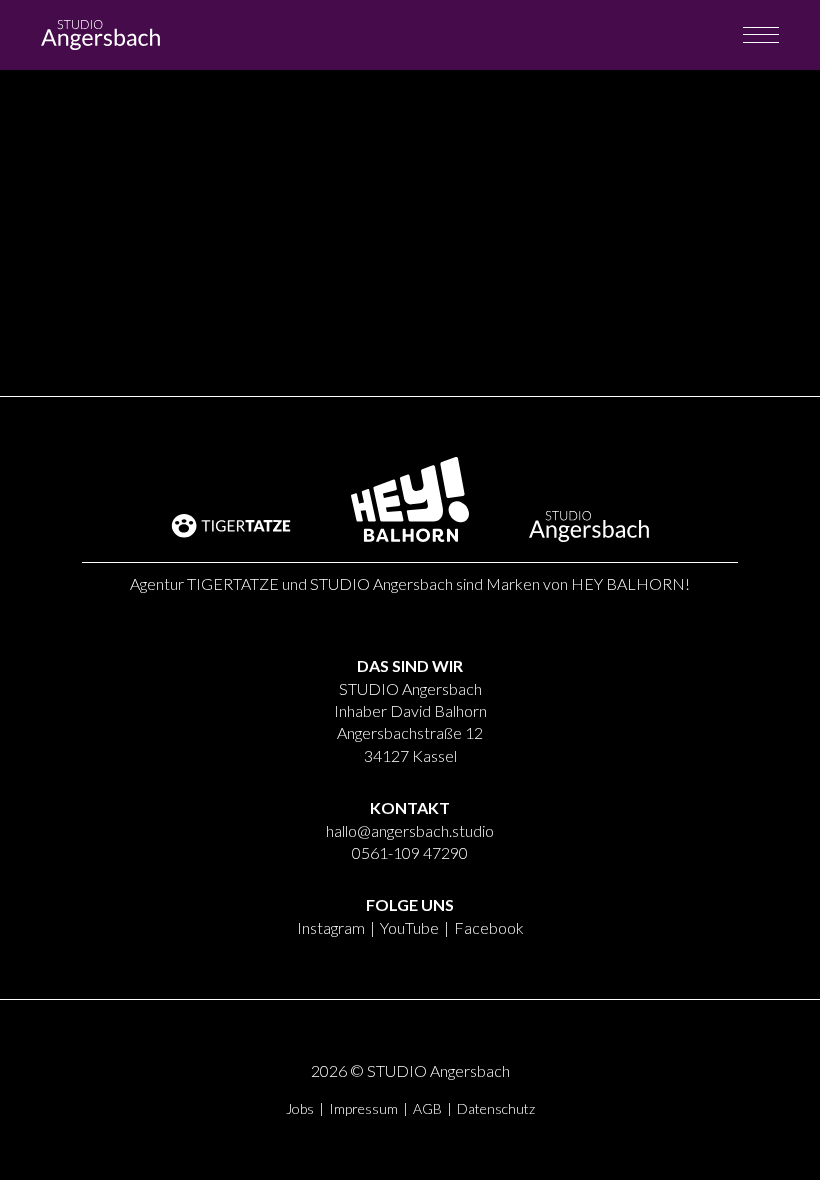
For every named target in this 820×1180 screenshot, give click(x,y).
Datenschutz (496, 1108)
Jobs (300, 1108)
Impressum (363, 1108)
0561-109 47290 (410, 852)
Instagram (331, 927)
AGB (427, 1108)
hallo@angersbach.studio (410, 830)
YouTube (409, 927)
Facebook (489, 927)
